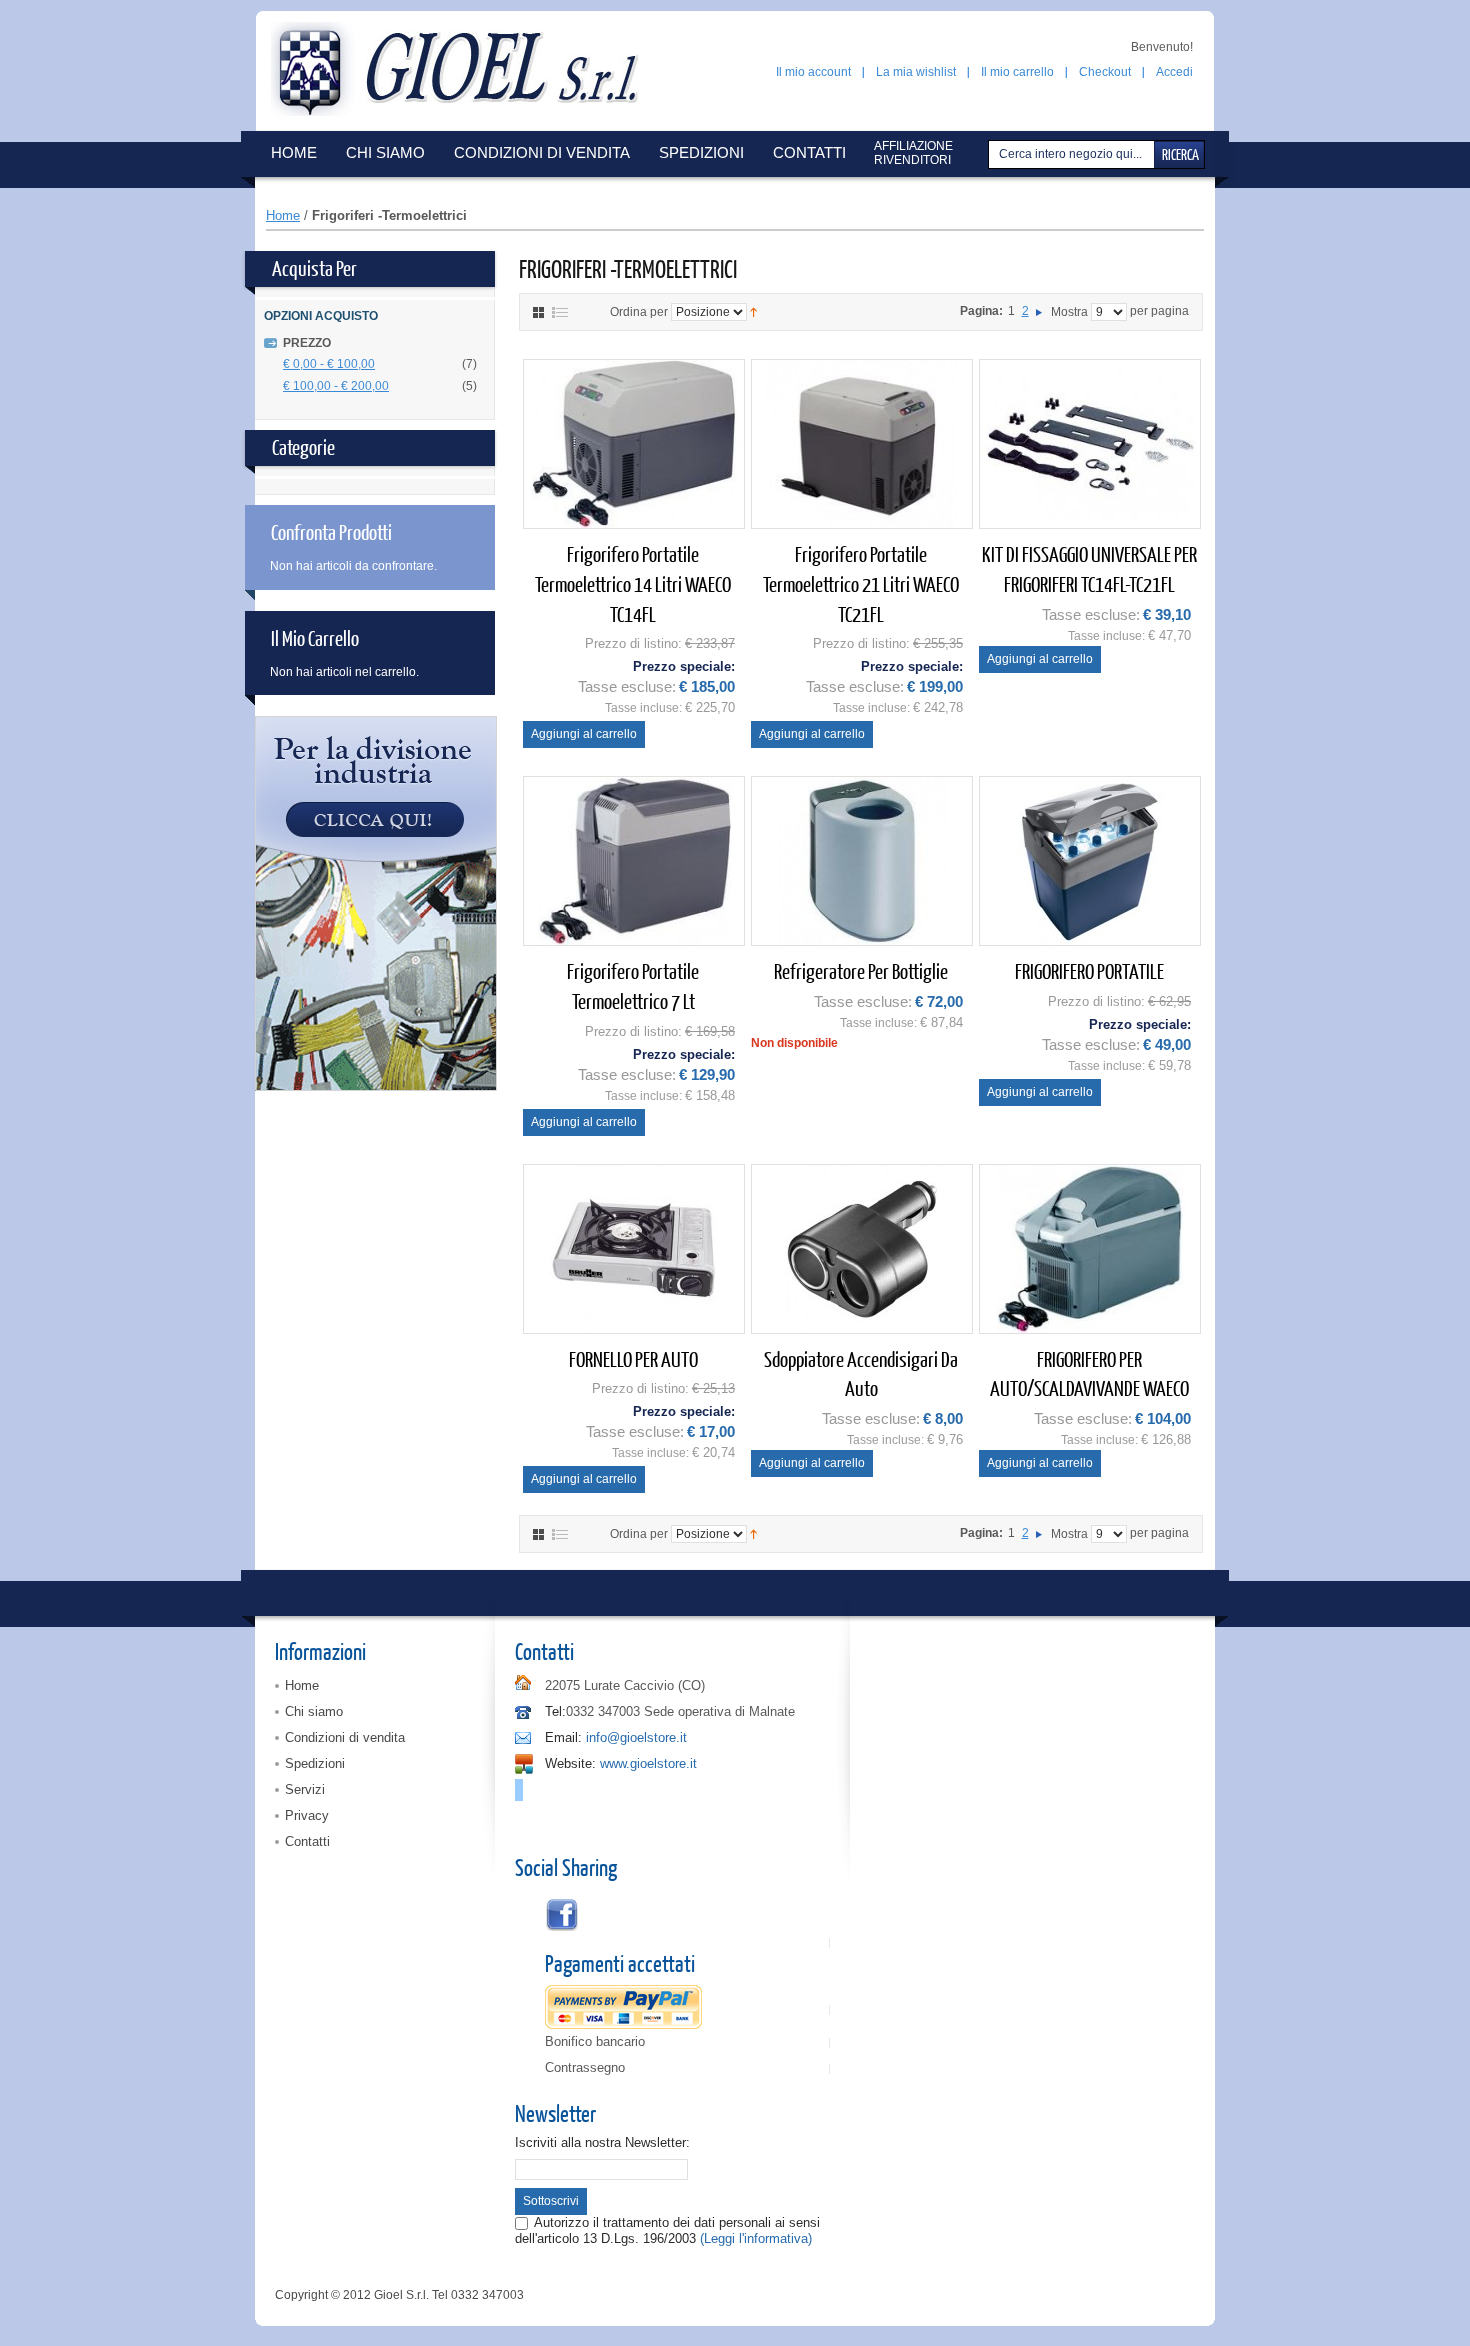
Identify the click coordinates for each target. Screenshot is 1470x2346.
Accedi (1174, 72)
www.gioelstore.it (648, 1763)
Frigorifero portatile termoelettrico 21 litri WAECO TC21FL (861, 583)
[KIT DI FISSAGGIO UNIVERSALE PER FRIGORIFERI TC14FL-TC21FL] (1090, 444)
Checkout (1105, 72)
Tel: (555, 1711)
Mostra (1069, 312)
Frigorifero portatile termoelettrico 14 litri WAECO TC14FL (633, 583)
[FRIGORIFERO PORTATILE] (1090, 861)
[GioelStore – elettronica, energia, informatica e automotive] (464, 69)
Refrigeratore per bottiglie (861, 970)
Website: (570, 1763)
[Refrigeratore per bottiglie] (862, 861)
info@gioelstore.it (636, 1737)
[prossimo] (1039, 311)
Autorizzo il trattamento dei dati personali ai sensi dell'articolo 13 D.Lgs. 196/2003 (667, 2230)
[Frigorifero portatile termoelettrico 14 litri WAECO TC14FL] (634, 444)
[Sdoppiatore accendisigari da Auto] (862, 1249)
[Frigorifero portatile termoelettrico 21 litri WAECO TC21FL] (862, 444)
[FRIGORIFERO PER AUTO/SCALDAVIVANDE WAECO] (1090, 1249)
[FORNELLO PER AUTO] (634, 1249)
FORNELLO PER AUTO (633, 1358)
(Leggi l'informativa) (756, 2238)
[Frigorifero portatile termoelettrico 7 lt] (634, 861)
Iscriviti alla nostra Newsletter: (602, 2142)
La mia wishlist (916, 72)
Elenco (560, 312)
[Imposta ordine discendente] (753, 311)
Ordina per (639, 312)
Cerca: (991, 154)
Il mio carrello (1017, 72)
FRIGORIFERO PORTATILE (1089, 970)
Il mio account (813, 72)
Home (283, 215)
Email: (563, 1737)
